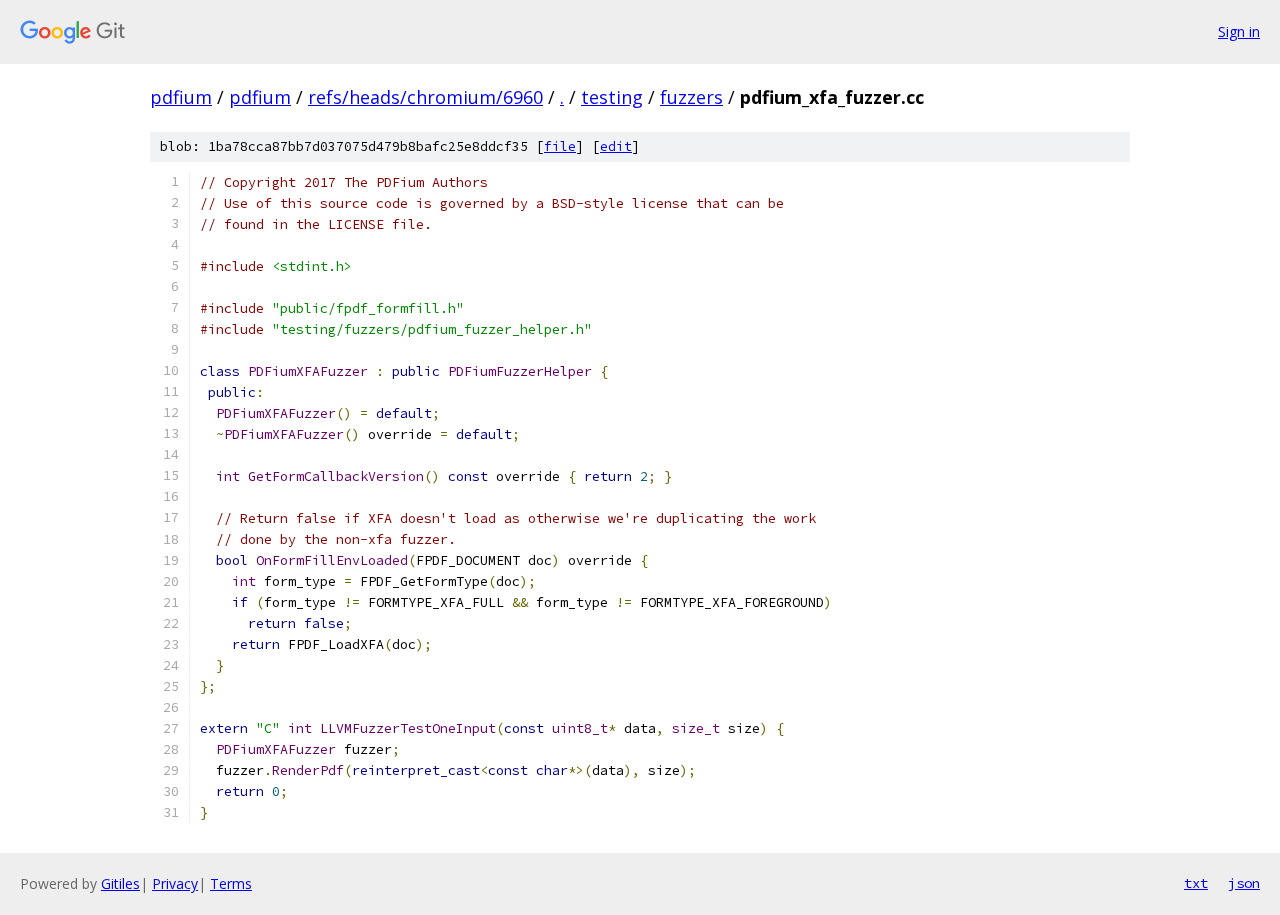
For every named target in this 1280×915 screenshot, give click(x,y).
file (560, 146)
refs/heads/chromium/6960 (425, 97)
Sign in (1239, 31)
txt (1196, 883)
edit (616, 146)
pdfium (181, 97)
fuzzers (691, 97)
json (1244, 883)
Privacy (175, 883)
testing (612, 97)
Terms (231, 883)
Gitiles (120, 883)
